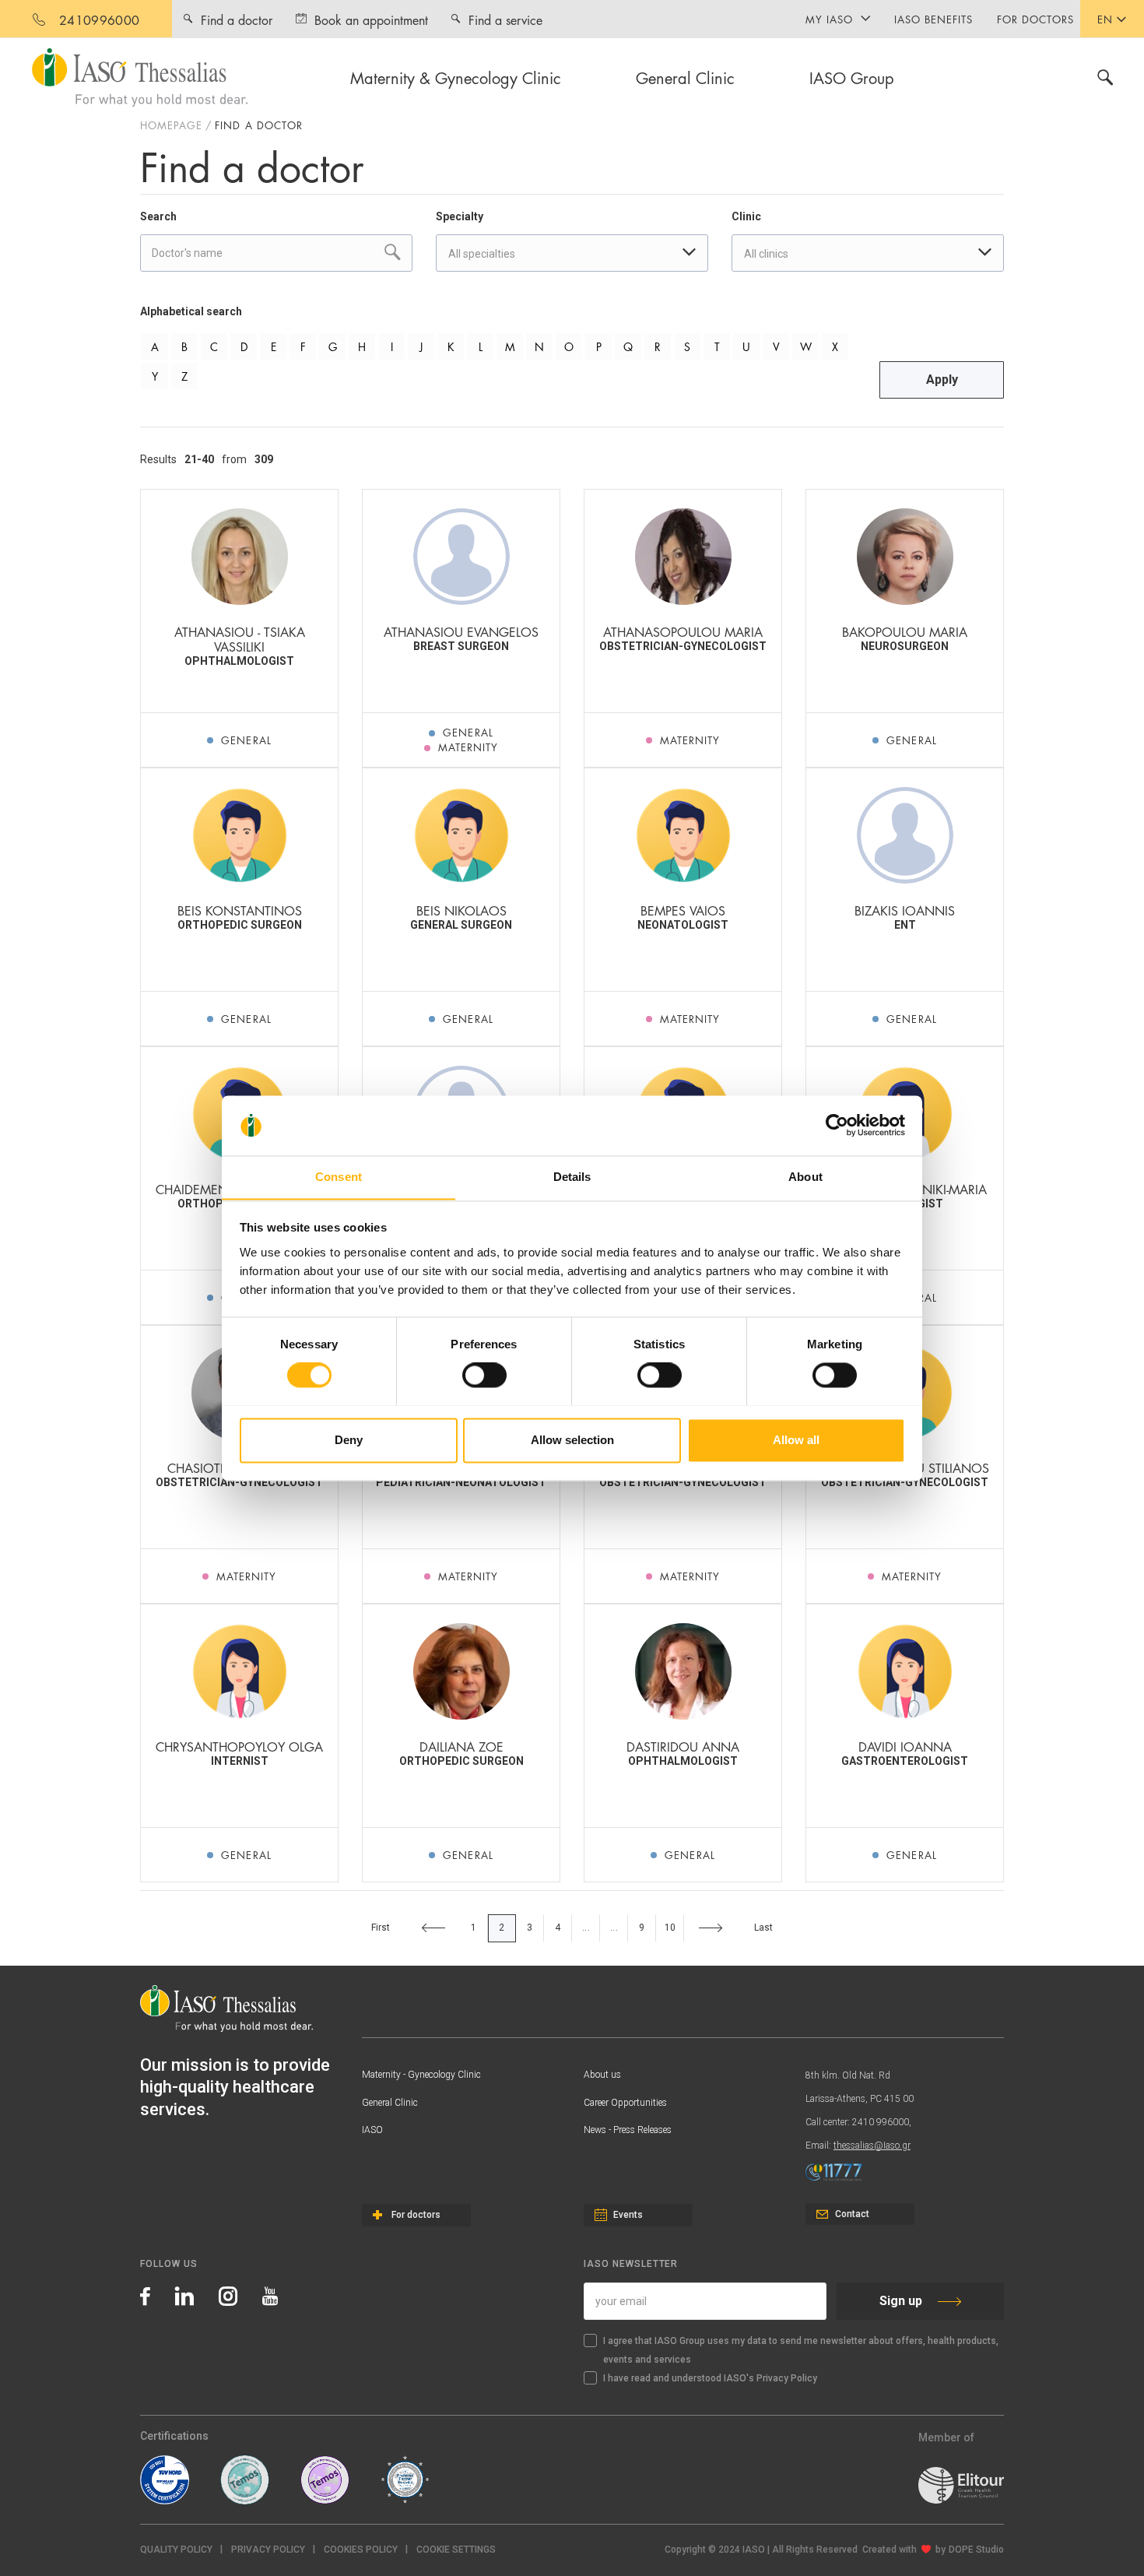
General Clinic (685, 77)
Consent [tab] (339, 1177)
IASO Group (852, 77)
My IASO (829, 19)
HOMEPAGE (171, 125)
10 (670, 1928)
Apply (942, 380)
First (381, 1928)
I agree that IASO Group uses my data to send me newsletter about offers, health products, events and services (801, 2350)
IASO (372, 2130)
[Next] (711, 1928)
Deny (349, 1440)
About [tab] (805, 1177)
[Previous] (433, 1928)
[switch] (484, 1375)
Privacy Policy (268, 2550)
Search (158, 216)
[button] (456, 2550)
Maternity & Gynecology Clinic (456, 77)
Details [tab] (572, 1177)
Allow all (796, 1440)
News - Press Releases (628, 2130)
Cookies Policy (361, 2550)
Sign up (901, 2301)
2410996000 (99, 19)
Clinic (746, 216)
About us (602, 2075)
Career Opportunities (625, 2103)
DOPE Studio (976, 2550)
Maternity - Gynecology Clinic (421, 2075)
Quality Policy (176, 2550)
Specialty (460, 216)
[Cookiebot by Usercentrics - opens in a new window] (837, 1125)
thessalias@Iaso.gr (872, 2145)
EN (1105, 19)
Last (764, 1928)
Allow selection (572, 1440)
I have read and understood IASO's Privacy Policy (710, 2378)
